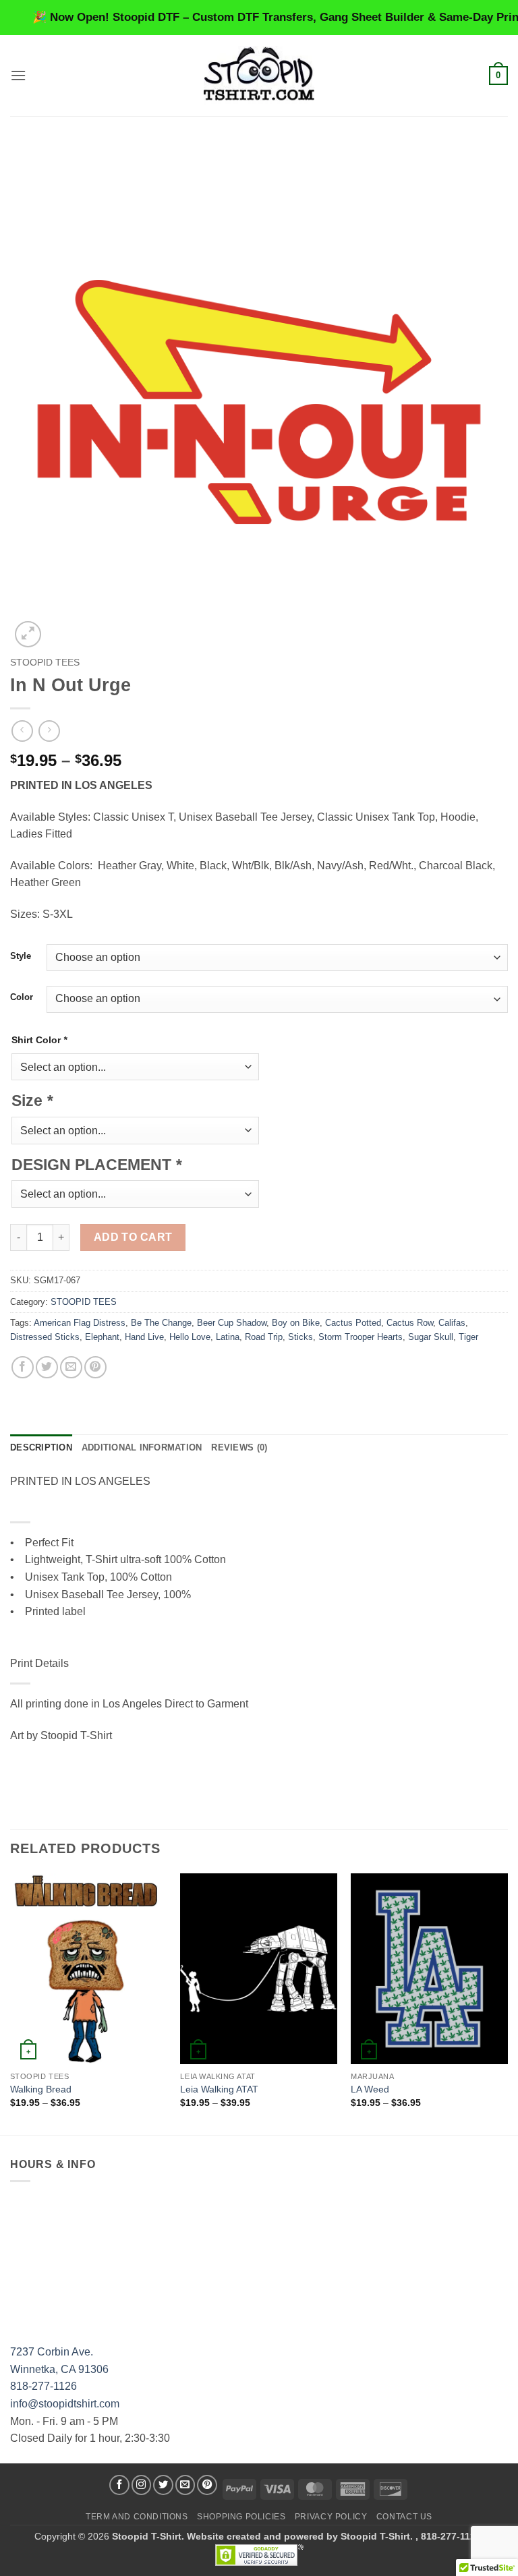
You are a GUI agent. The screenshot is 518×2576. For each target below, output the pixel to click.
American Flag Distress (80, 1323)
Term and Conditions (137, 2517)
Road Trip (264, 1337)
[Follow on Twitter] (163, 2485)
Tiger (468, 1337)
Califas (452, 1323)
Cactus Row (410, 1323)
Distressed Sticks (45, 1337)
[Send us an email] (185, 2485)
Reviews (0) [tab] (239, 1447)
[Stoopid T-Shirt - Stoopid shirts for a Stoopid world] (259, 75)
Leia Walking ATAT (219, 2089)
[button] (18, 75)
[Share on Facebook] (23, 1367)
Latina (228, 1337)
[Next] (507, 2002)
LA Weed (370, 2089)
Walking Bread (41, 2089)
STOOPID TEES (45, 663)
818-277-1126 (44, 2386)
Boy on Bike (296, 1323)
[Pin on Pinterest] (95, 1367)
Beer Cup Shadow (232, 1323)
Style (21, 956)
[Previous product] (49, 731)
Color (22, 997)
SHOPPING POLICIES (241, 2517)
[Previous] (11, 2002)
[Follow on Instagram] (142, 2485)
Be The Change (161, 1323)
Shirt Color (39, 1040)
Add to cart (133, 1237)
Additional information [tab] (142, 1447)
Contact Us (404, 2517)
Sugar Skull (431, 1337)
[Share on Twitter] (47, 1367)
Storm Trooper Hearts (361, 1337)
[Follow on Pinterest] (207, 2485)
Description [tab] (41, 1447)
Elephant (102, 1337)
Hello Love (190, 1337)
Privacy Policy (331, 2517)
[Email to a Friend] (71, 1367)
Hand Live (144, 1337)
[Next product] (22, 731)
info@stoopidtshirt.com (65, 2404)
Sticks (300, 1337)
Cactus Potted (353, 1323)
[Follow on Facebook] (119, 2485)
